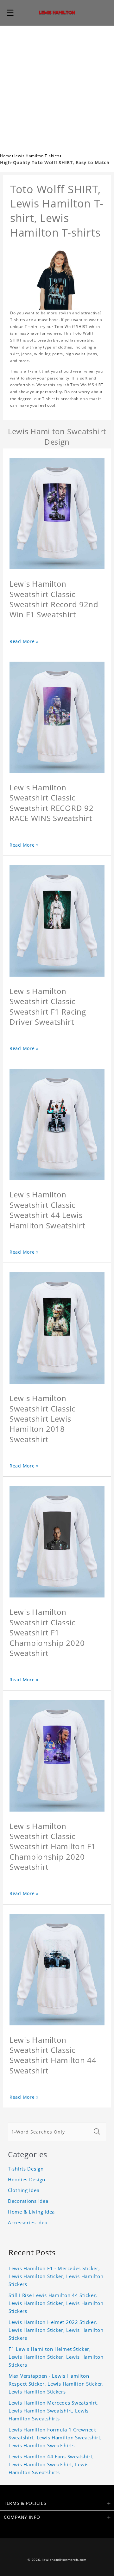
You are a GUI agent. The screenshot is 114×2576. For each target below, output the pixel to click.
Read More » (24, 641)
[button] (10, 13)
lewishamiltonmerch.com (64, 2560)
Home (6, 156)
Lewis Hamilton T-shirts (37, 156)
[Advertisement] (57, 86)
